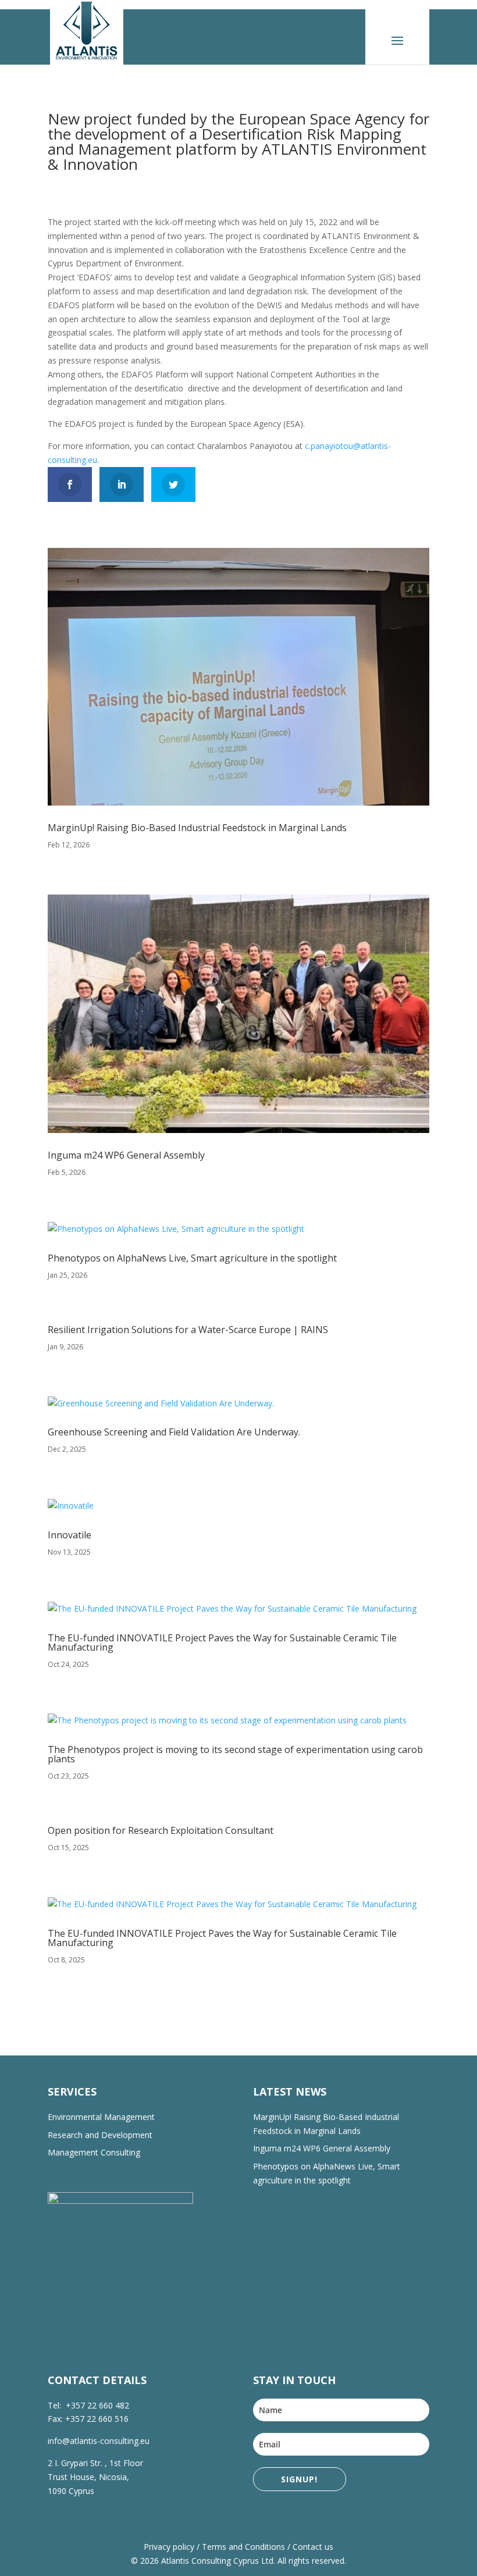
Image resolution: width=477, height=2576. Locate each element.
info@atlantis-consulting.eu (99, 2441)
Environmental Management (101, 2117)
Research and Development (100, 2135)
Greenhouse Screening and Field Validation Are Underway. (174, 1432)
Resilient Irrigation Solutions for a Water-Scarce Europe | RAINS (188, 1330)
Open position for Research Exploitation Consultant (161, 1830)
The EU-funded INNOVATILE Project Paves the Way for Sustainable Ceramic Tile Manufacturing (222, 1642)
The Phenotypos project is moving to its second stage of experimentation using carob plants (235, 1754)
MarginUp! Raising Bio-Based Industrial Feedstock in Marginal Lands (197, 828)
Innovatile (70, 1535)
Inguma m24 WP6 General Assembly (126, 1155)
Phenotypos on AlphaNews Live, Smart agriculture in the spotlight (192, 1258)
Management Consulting (94, 2152)
